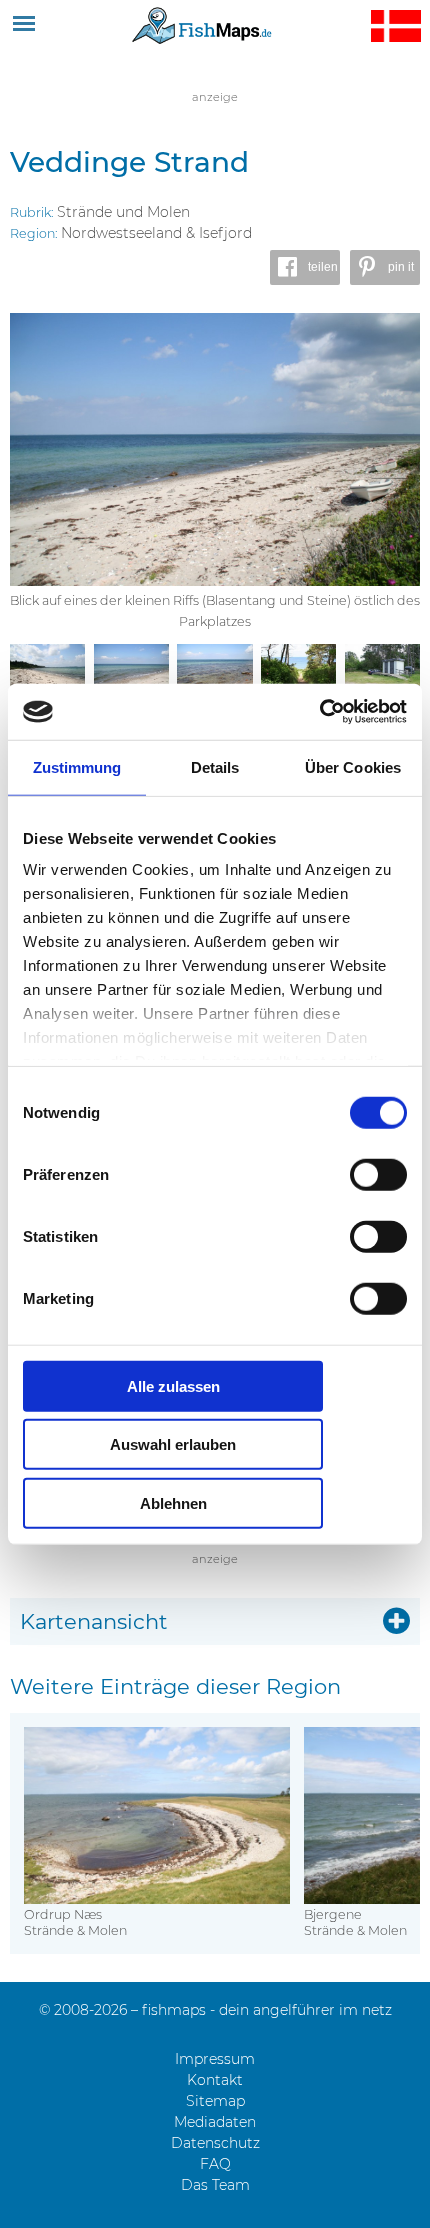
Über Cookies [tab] (353, 766)
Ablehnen (173, 1502)
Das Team (215, 2185)
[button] (305, 267)
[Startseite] (202, 25)
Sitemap (215, 2101)
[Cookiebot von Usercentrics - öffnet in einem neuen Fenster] (319, 712)
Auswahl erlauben (173, 1444)
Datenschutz (215, 2143)
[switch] (378, 1174)
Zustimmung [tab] (77, 766)
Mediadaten (215, 2122)
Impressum (215, 2059)
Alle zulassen (173, 1385)
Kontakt (215, 2080)
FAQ (215, 2164)
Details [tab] (215, 766)
